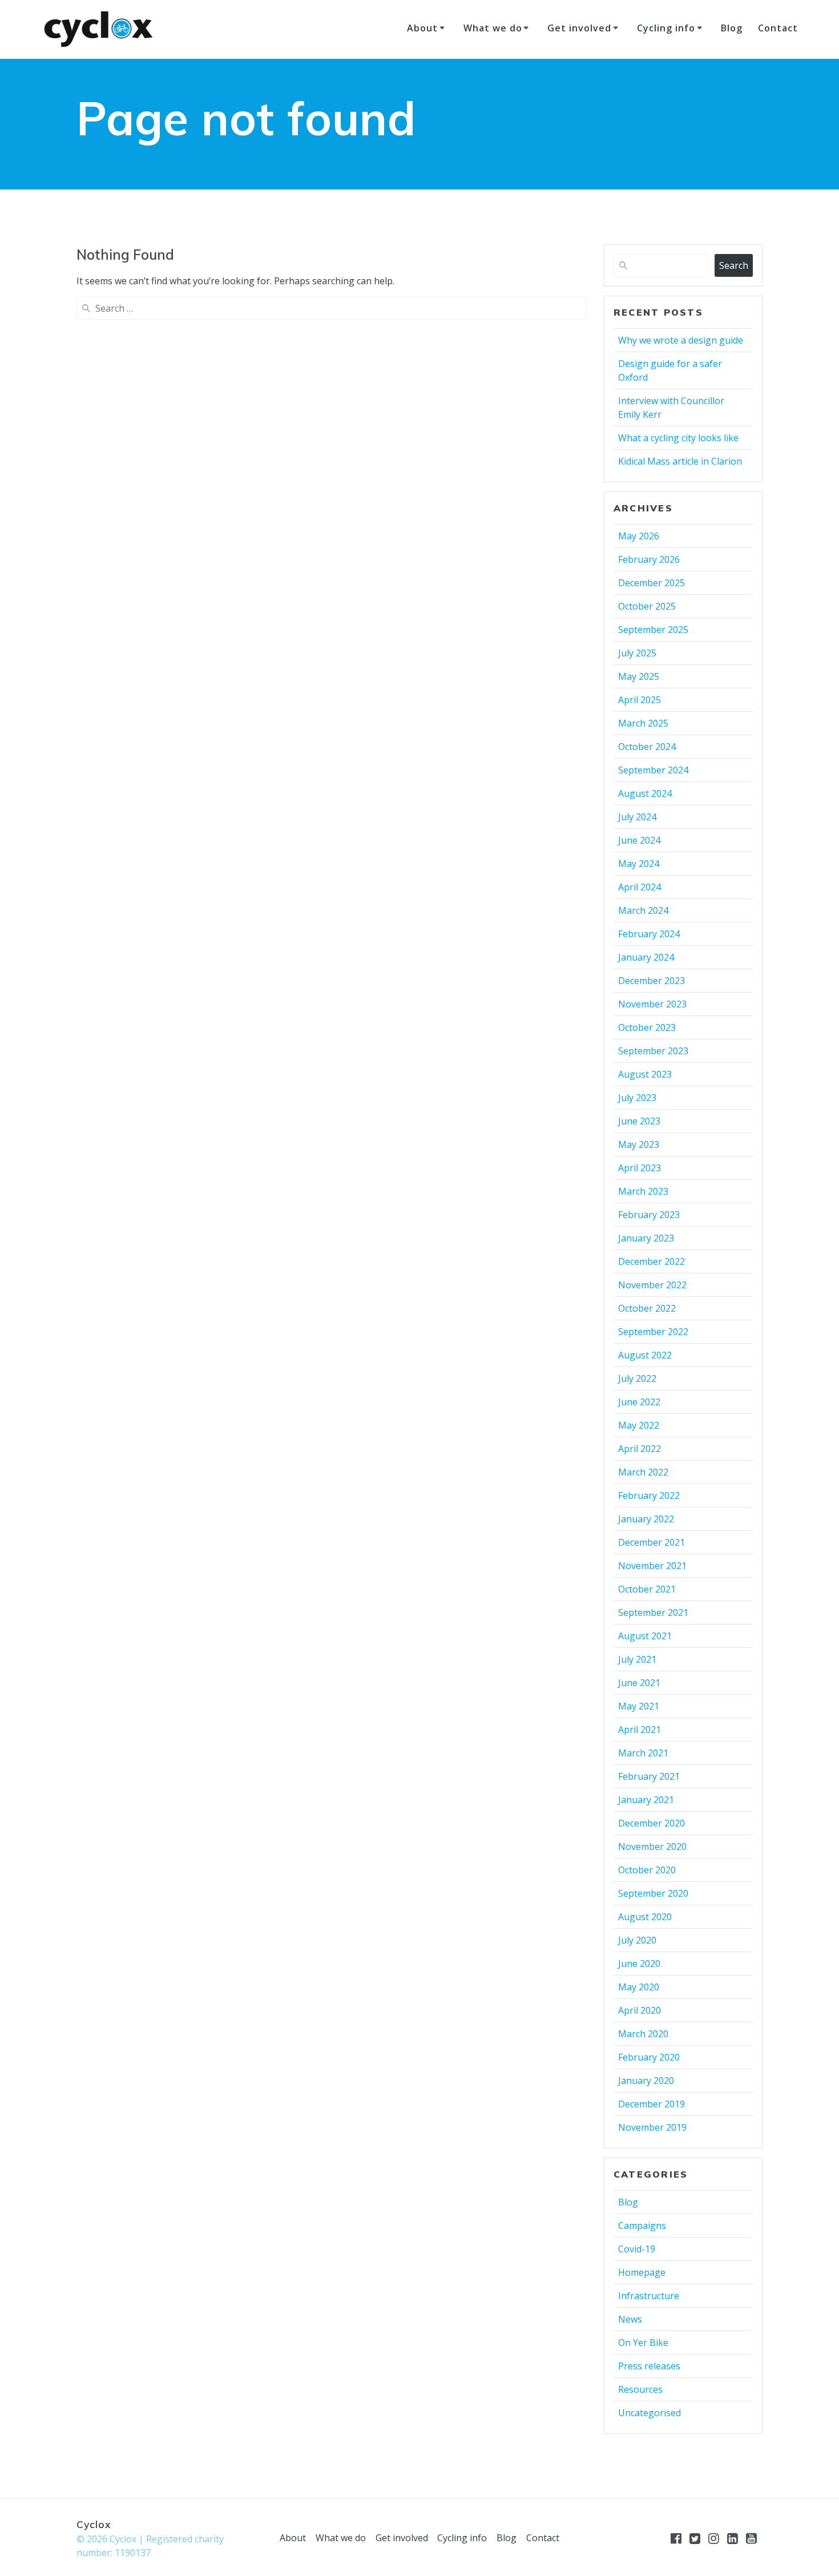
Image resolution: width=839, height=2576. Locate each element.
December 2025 (652, 583)
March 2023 (643, 1191)
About (422, 28)
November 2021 (652, 1566)
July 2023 (637, 1098)
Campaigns (642, 2226)
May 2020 (639, 1987)
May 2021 (639, 1706)
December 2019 (652, 2104)
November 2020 (652, 1847)
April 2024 (640, 887)
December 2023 (652, 981)
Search (734, 265)
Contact (778, 28)
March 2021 (643, 1753)
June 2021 (639, 1683)
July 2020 (637, 1940)
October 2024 (647, 747)
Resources (640, 2389)
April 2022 (640, 1449)
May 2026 (639, 536)
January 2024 (646, 957)
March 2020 (643, 2034)
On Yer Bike (643, 2343)
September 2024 (653, 770)
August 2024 (645, 793)
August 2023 (645, 1074)
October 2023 (647, 1027)
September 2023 (653, 1051)
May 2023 (639, 1144)
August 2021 (645, 1636)
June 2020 (639, 1964)
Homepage (642, 2272)
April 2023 (640, 1168)
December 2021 (652, 1542)
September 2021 (653, 1612)
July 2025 (637, 653)
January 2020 (646, 2081)
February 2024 (649, 934)
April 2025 (640, 700)
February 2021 (649, 1776)
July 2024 (637, 817)
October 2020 (647, 1870)
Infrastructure (649, 2296)
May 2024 (639, 864)
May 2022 (639, 1425)
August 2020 (645, 1917)
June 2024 (639, 840)
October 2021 (647, 1589)
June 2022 (639, 1402)
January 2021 (646, 1800)
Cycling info (666, 28)
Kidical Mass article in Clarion (680, 461)
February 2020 (649, 2057)
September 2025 (653, 630)
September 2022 (653, 1332)
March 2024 (643, 910)
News (630, 2319)
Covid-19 (637, 2249)
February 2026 (649, 559)
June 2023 (639, 1121)
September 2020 (653, 1893)
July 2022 (637, 1378)
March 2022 (643, 1472)
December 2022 (652, 1261)
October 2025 (647, 606)
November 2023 (652, 1004)
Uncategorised (650, 2413)
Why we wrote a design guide (681, 340)
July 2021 (637, 1659)
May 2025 (639, 676)
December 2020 (652, 1823)
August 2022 (645, 1355)
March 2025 (643, 723)
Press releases (649, 2366)
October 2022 (647, 1308)
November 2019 (652, 2127)
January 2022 (646, 1519)
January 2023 (646, 1238)
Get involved (579, 28)
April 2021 (640, 1730)
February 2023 (649, 1215)
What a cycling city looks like (678, 438)
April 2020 (640, 2010)
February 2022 (649, 1495)
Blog (732, 28)
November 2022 (652, 1285)
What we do (493, 28)
